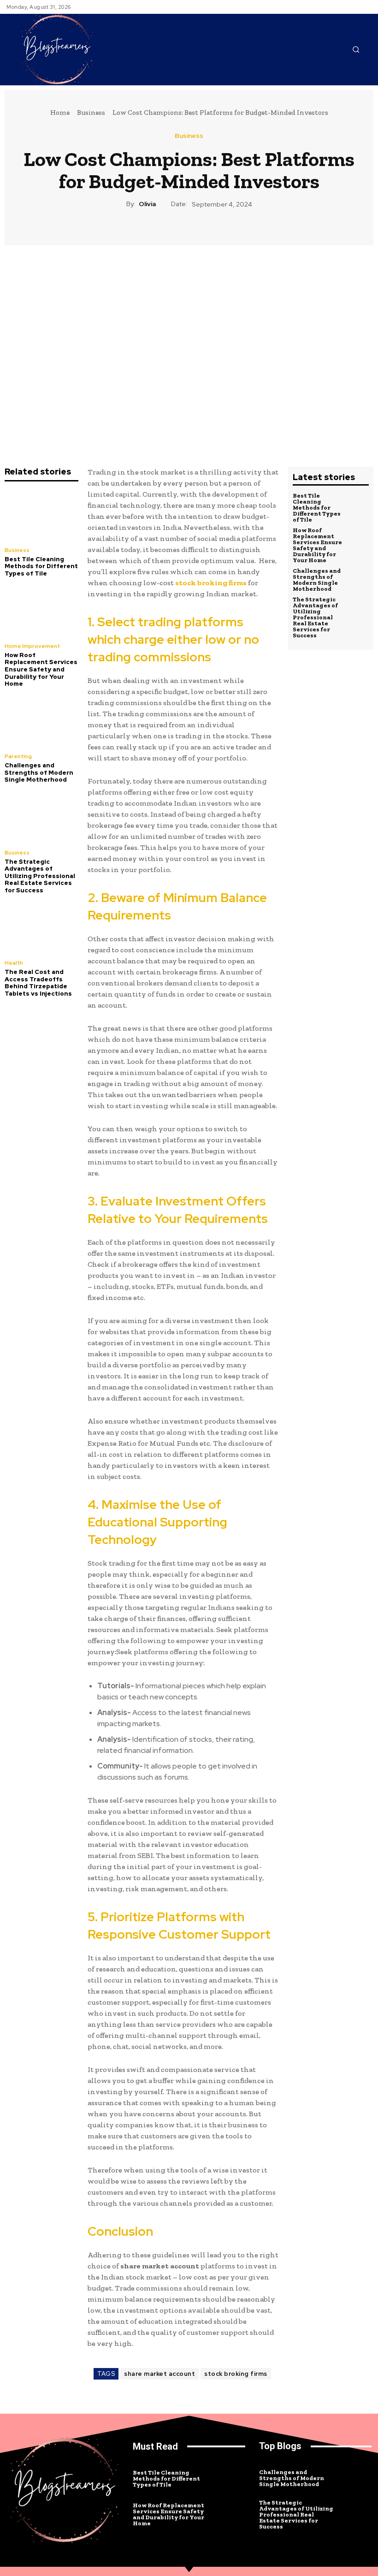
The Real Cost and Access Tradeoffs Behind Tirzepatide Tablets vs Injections (38, 983)
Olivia (147, 204)
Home (60, 113)
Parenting (18, 756)
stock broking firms (236, 2374)
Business (91, 113)
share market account (159, 2374)
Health (14, 963)
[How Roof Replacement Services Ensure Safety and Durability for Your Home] (41, 611)
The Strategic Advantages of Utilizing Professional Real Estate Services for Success (40, 876)
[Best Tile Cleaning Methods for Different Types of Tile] (41, 515)
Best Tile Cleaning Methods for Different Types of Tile (41, 566)
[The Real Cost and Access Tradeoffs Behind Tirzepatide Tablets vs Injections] (41, 928)
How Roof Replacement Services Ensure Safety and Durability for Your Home (41, 669)
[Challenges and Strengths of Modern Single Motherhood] (41, 721)
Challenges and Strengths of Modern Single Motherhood (39, 772)
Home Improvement (32, 646)
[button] (356, 49)
